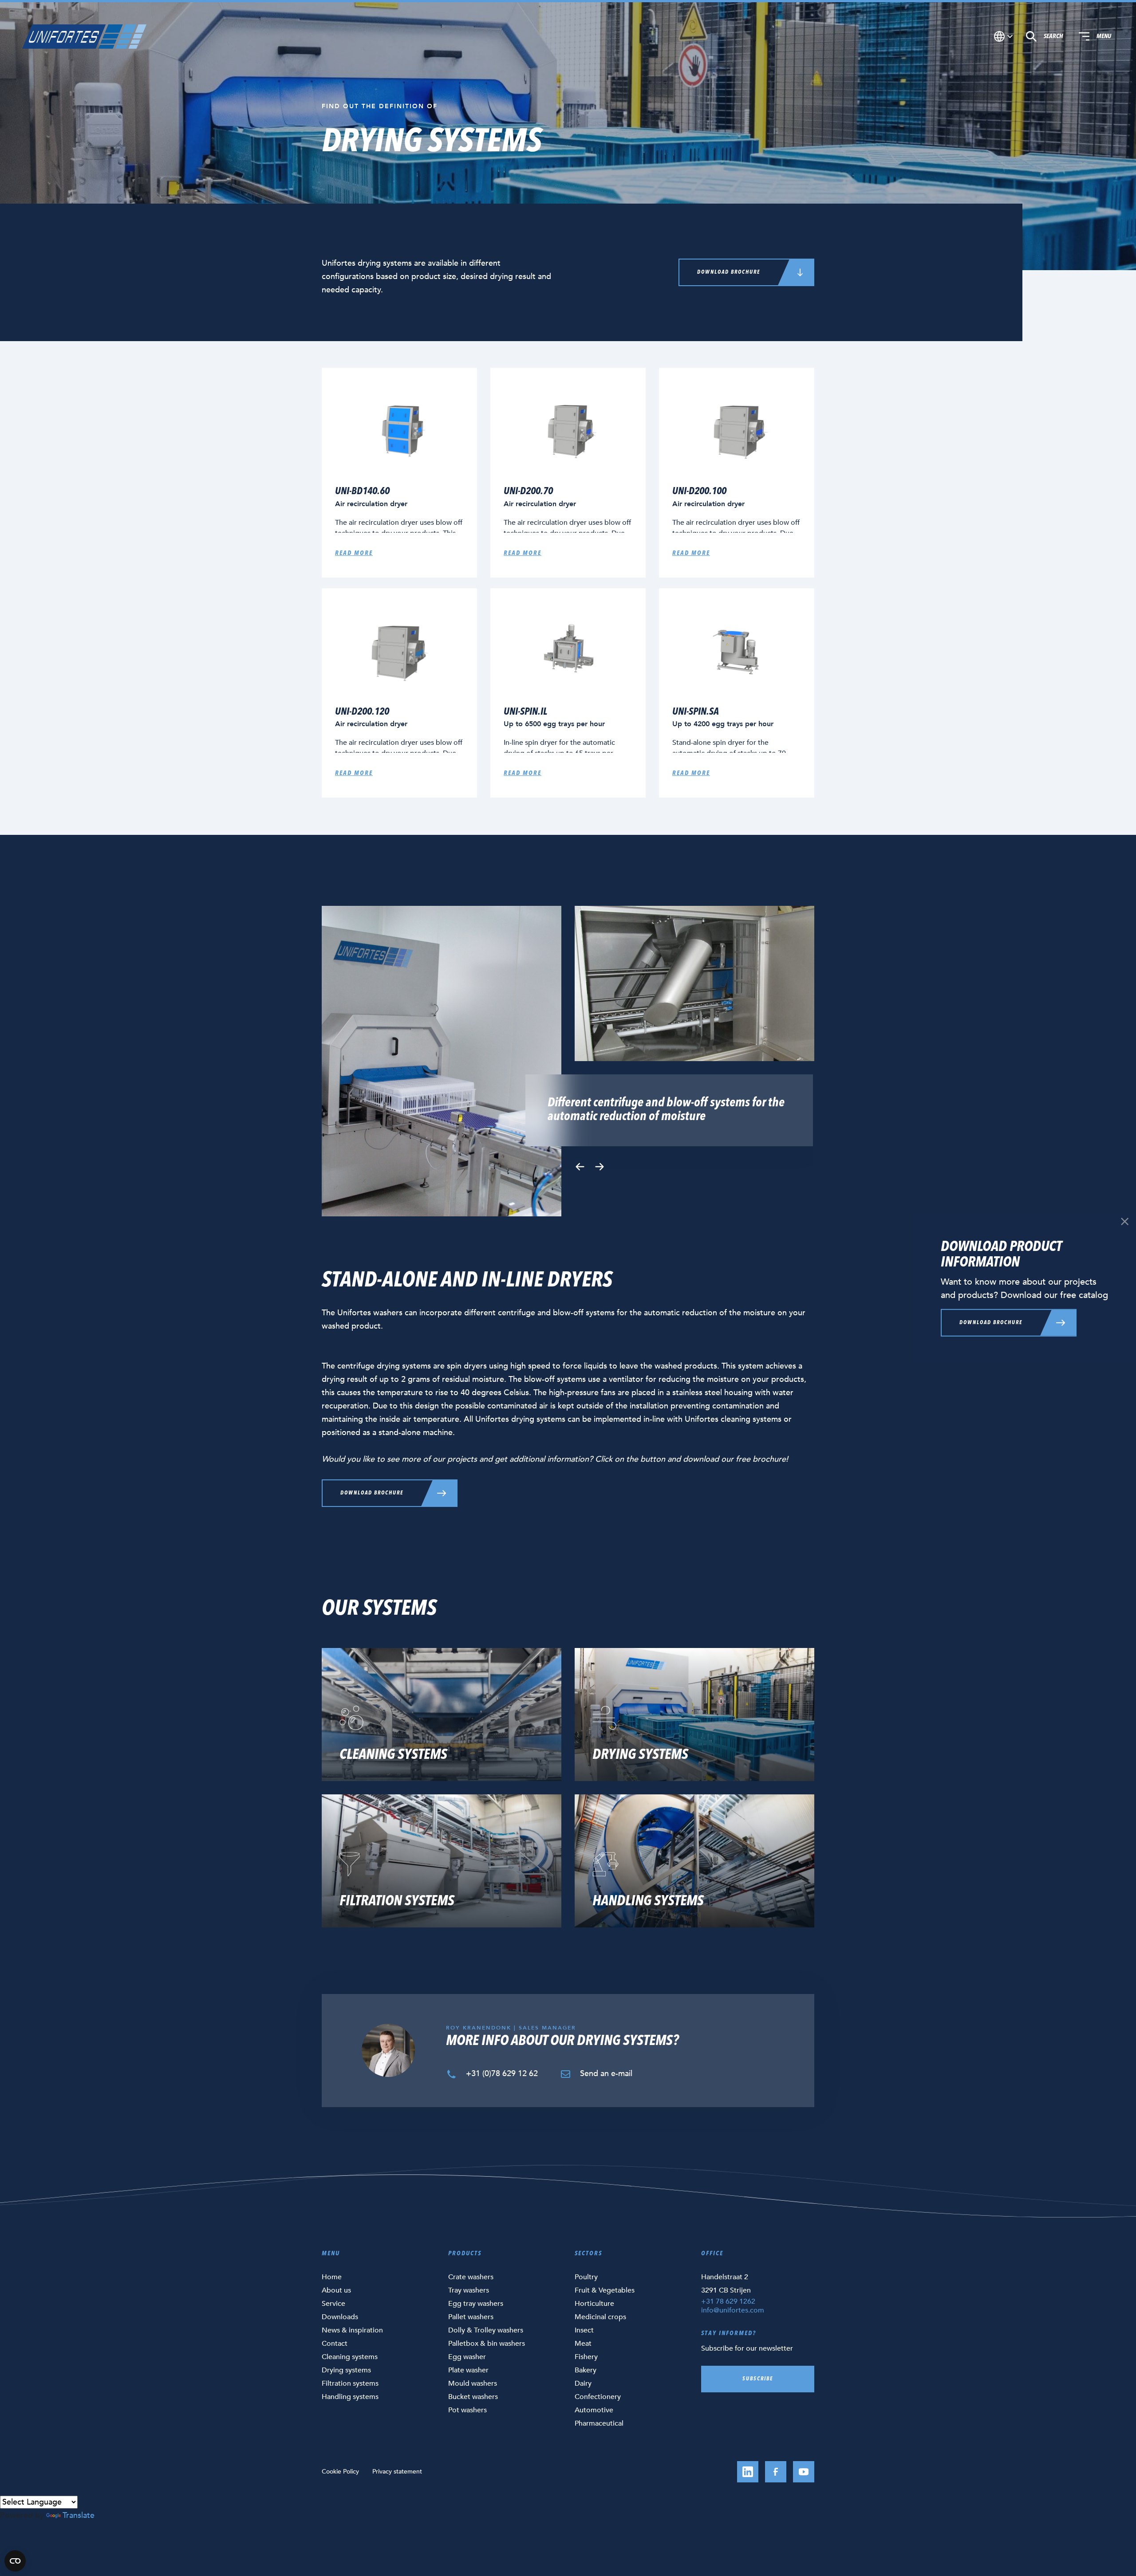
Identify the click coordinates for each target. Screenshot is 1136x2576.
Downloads (340, 2317)
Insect (584, 2330)
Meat (583, 2344)
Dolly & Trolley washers (486, 2330)
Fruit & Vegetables (605, 2290)
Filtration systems (350, 2383)
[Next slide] (600, 1167)
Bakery (586, 2370)
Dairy (583, 2383)
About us (336, 2290)
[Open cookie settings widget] (15, 2561)
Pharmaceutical (599, 2423)
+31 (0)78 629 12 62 (501, 2074)
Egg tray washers (476, 2304)
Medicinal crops (600, 2317)
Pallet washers (471, 2317)
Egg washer (467, 2357)
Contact (335, 2344)
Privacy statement (397, 2472)
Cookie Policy (340, 2472)
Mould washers (473, 2383)
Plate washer (468, 2370)
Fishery (586, 2357)
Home (332, 2277)
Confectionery (598, 2397)
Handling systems (350, 2397)
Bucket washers (473, 2397)
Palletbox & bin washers (487, 2344)
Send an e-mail (605, 2074)
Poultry (586, 2277)
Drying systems (346, 2370)
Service (333, 2304)
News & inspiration (352, 2330)
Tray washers (469, 2290)
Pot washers (467, 2410)
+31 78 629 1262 (728, 2301)
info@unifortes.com (733, 2310)
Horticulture (594, 2304)
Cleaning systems (350, 2357)
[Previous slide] (580, 1167)
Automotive (594, 2410)
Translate (79, 2515)
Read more (354, 553)
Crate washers (471, 2277)
